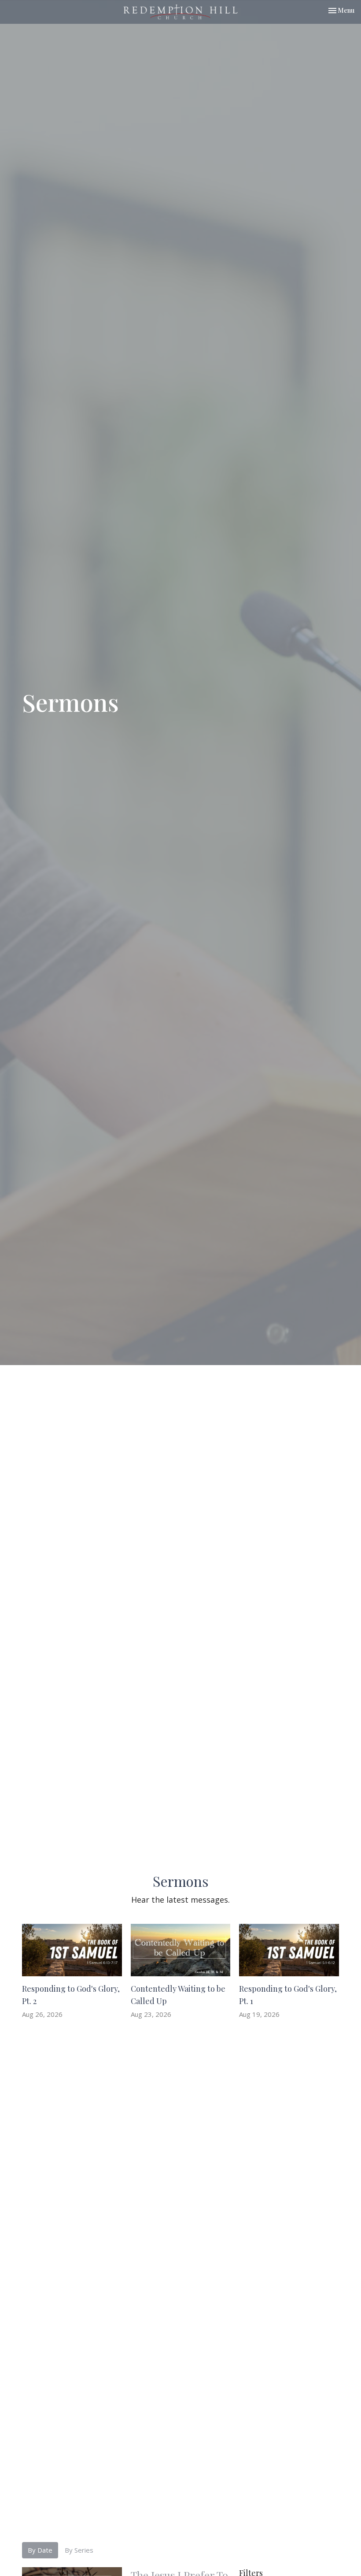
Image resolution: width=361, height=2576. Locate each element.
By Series (79, 2550)
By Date (40, 2550)
